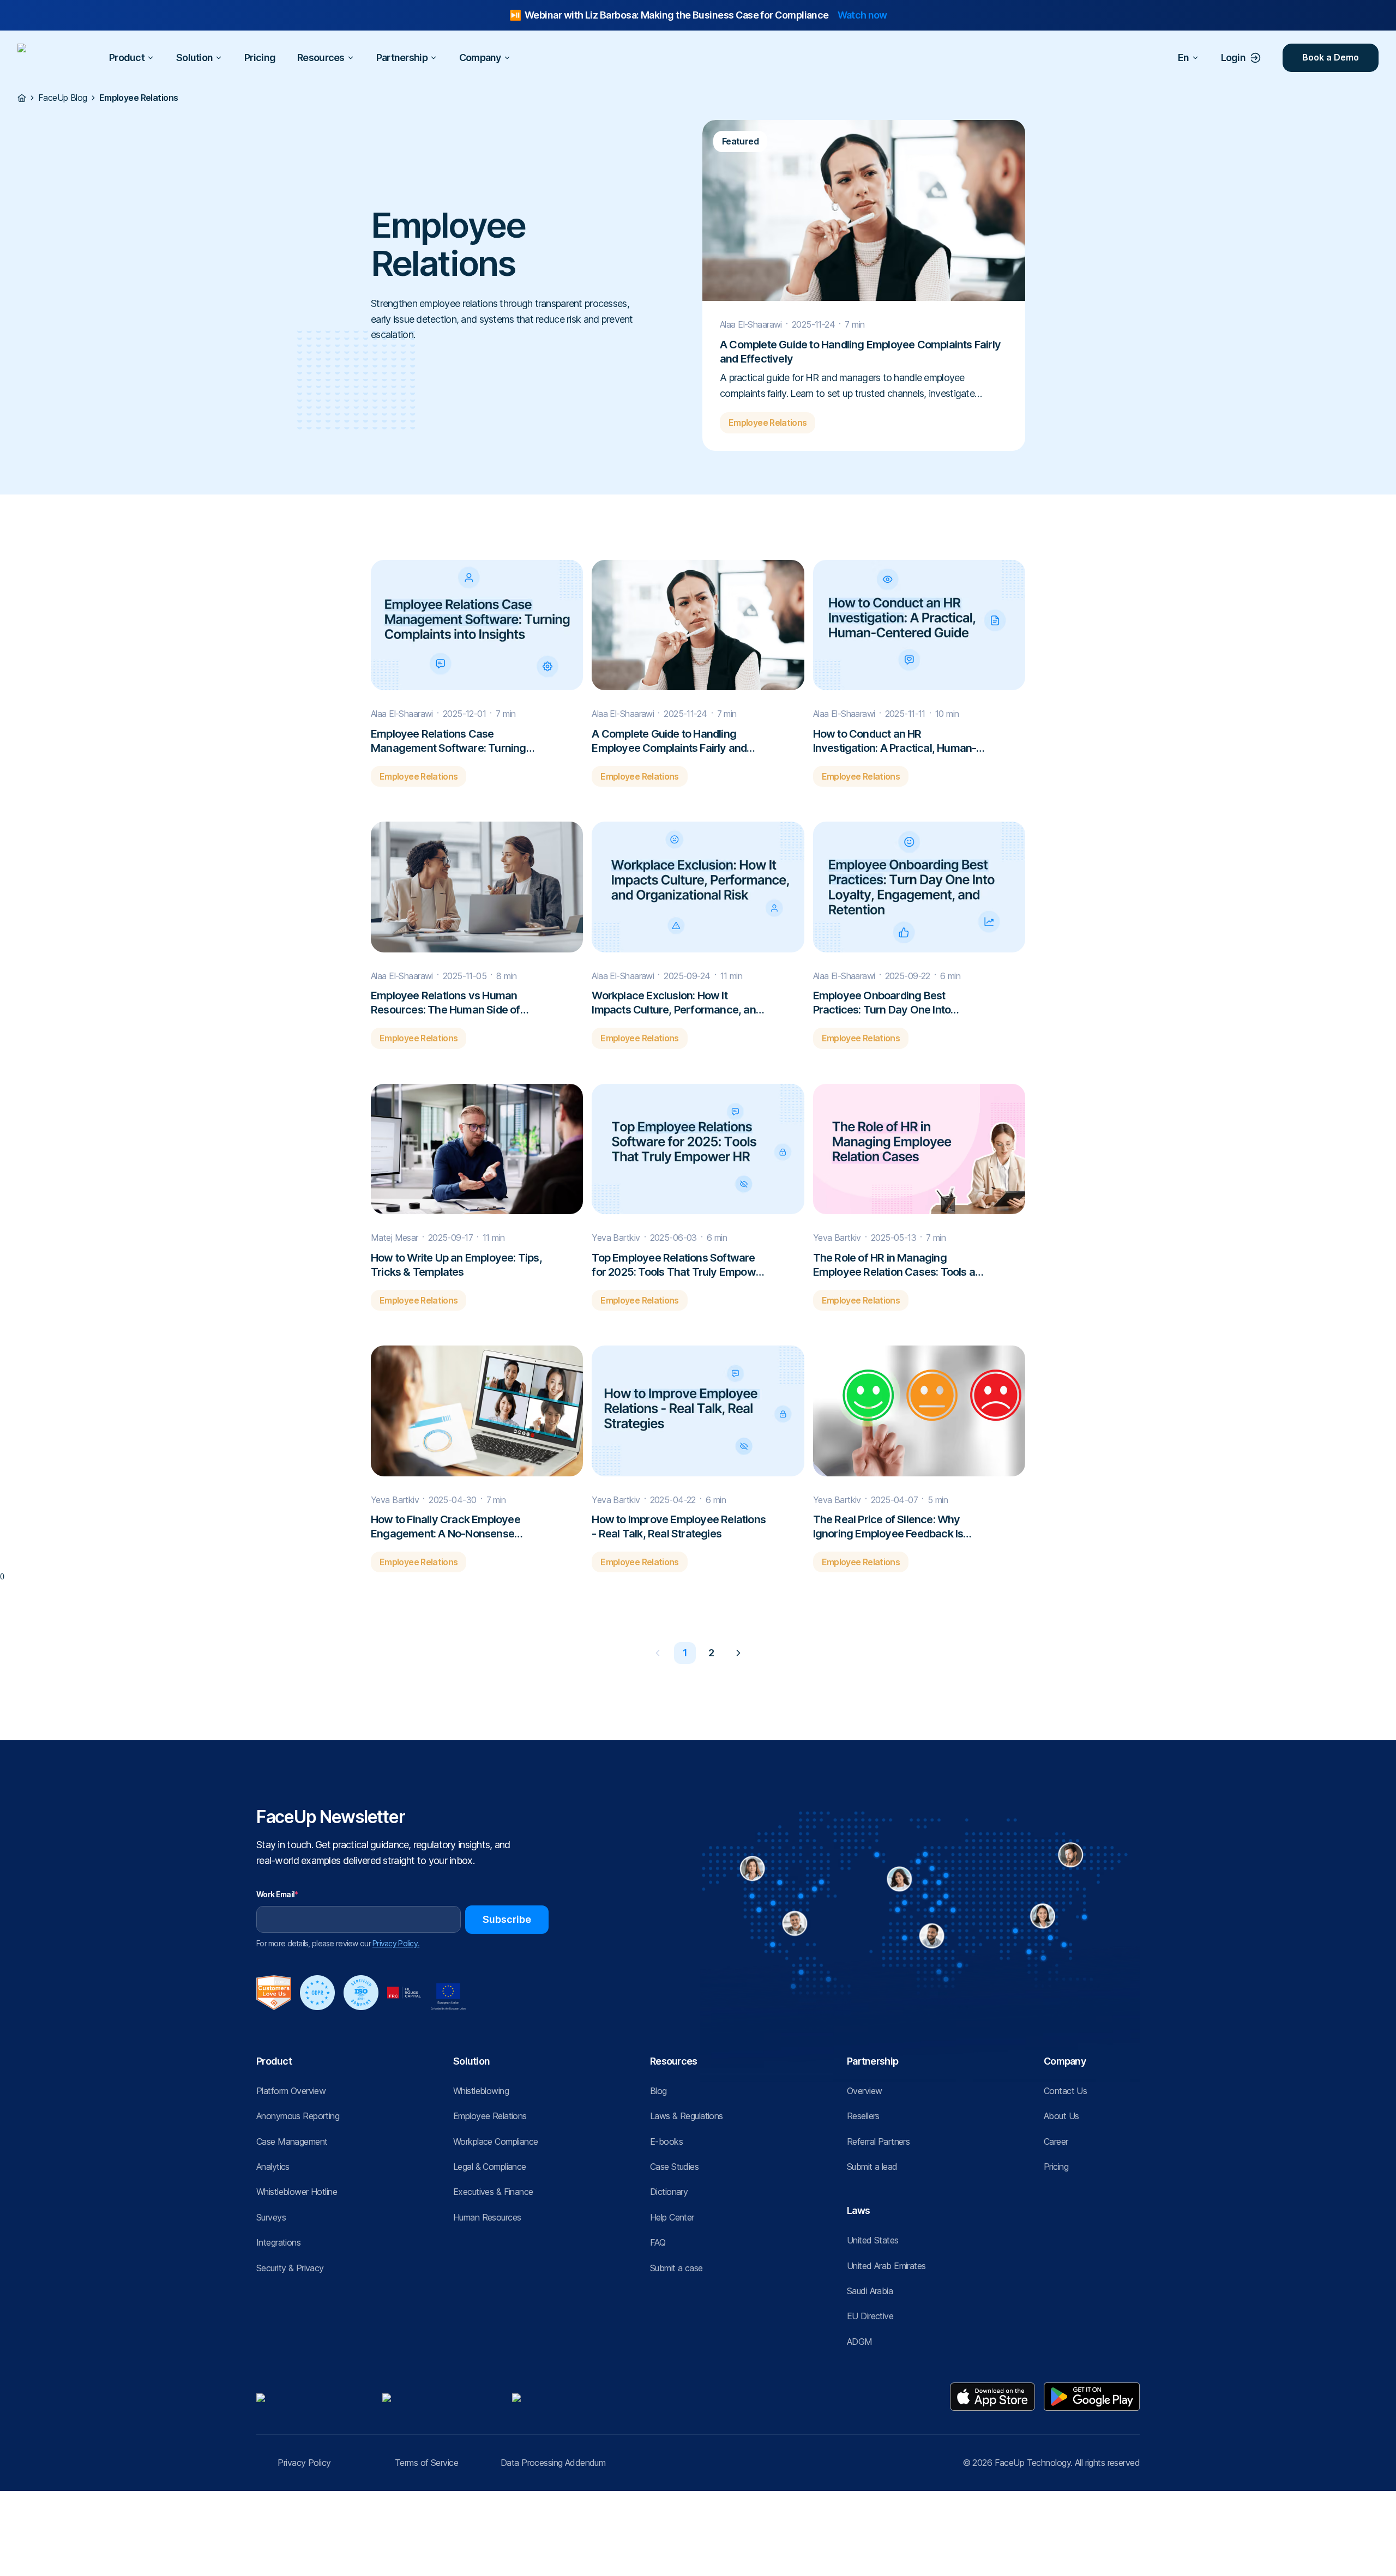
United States (873, 2240)
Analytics (273, 2167)
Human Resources (487, 2217)
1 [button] (685, 1653)
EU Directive (870, 2316)
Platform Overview (291, 2091)
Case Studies (674, 2167)
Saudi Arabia (870, 2291)
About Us (1061, 2116)
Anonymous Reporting (298, 2116)
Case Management (292, 2141)
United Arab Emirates (886, 2266)
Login (1233, 58)
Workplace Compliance (496, 2141)
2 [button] (711, 1653)
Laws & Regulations (687, 2116)
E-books (666, 2141)
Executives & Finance (493, 2192)
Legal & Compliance (490, 2167)
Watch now (862, 15)
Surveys (271, 2217)
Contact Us (1065, 2091)
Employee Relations (490, 2116)
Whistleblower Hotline (297, 2192)
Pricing (260, 58)
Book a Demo (1331, 58)
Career (1056, 2141)
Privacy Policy (304, 2463)
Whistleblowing (481, 2091)
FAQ (658, 2242)
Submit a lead (872, 2167)
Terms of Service (426, 2463)
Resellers (863, 2116)
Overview (864, 2091)
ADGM (860, 2342)
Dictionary (669, 2192)
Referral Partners (878, 2141)
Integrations (278, 2242)
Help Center (672, 2217)
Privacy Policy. (396, 1943)
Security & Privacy (290, 2268)
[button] (658, 1653)
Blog (658, 2091)
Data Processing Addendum (553, 2463)
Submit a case (676, 2268)
